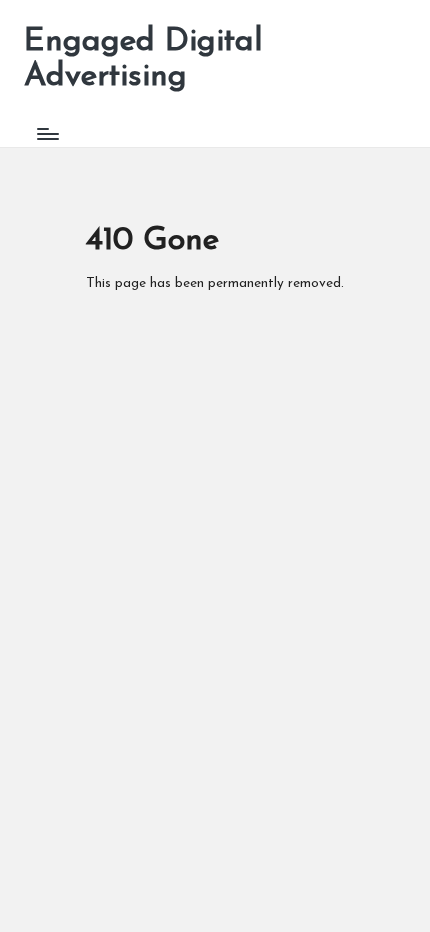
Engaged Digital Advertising (143, 59)
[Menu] (47, 133)
